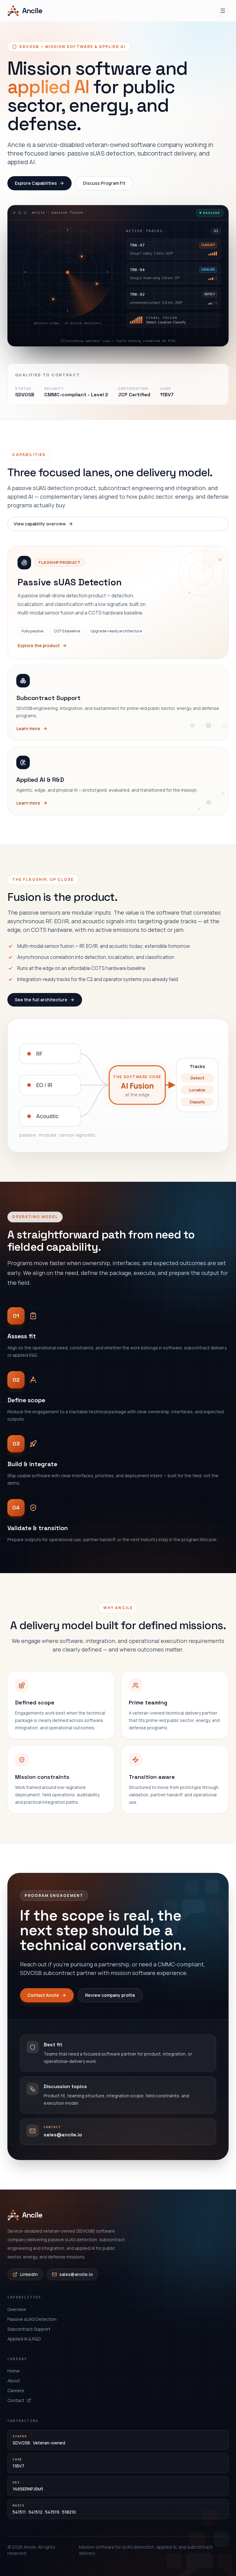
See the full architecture (41, 1000)
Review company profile (110, 1995)
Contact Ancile (43, 1995)
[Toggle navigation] (223, 11)
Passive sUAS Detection (32, 2319)
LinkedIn (29, 2274)
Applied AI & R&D (24, 2339)
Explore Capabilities (36, 183)
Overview (17, 2309)
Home (14, 2371)
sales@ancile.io (76, 2274)
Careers (16, 2390)
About (14, 2381)
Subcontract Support (29, 2329)
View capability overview (40, 524)
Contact (16, 2400)
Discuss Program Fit (104, 183)
